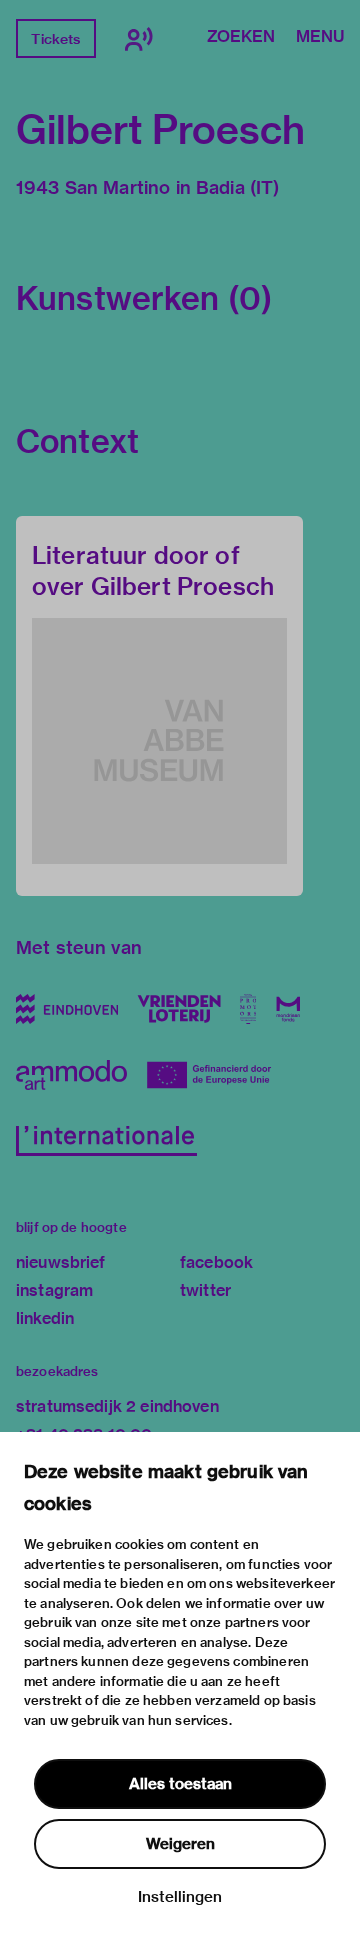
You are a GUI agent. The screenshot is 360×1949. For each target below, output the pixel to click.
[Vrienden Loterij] (179, 1009)
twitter (205, 1290)
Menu (320, 38)
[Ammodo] (71, 1075)
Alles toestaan (180, 1784)
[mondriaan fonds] (288, 1009)
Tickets (55, 39)
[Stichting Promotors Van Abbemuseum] (248, 1009)
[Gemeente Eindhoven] (67, 1009)
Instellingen (180, 1897)
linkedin (45, 1318)
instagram (54, 1290)
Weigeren (180, 1844)
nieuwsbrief (61, 1262)
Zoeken (241, 38)
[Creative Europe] (216, 1075)
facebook (216, 1262)
